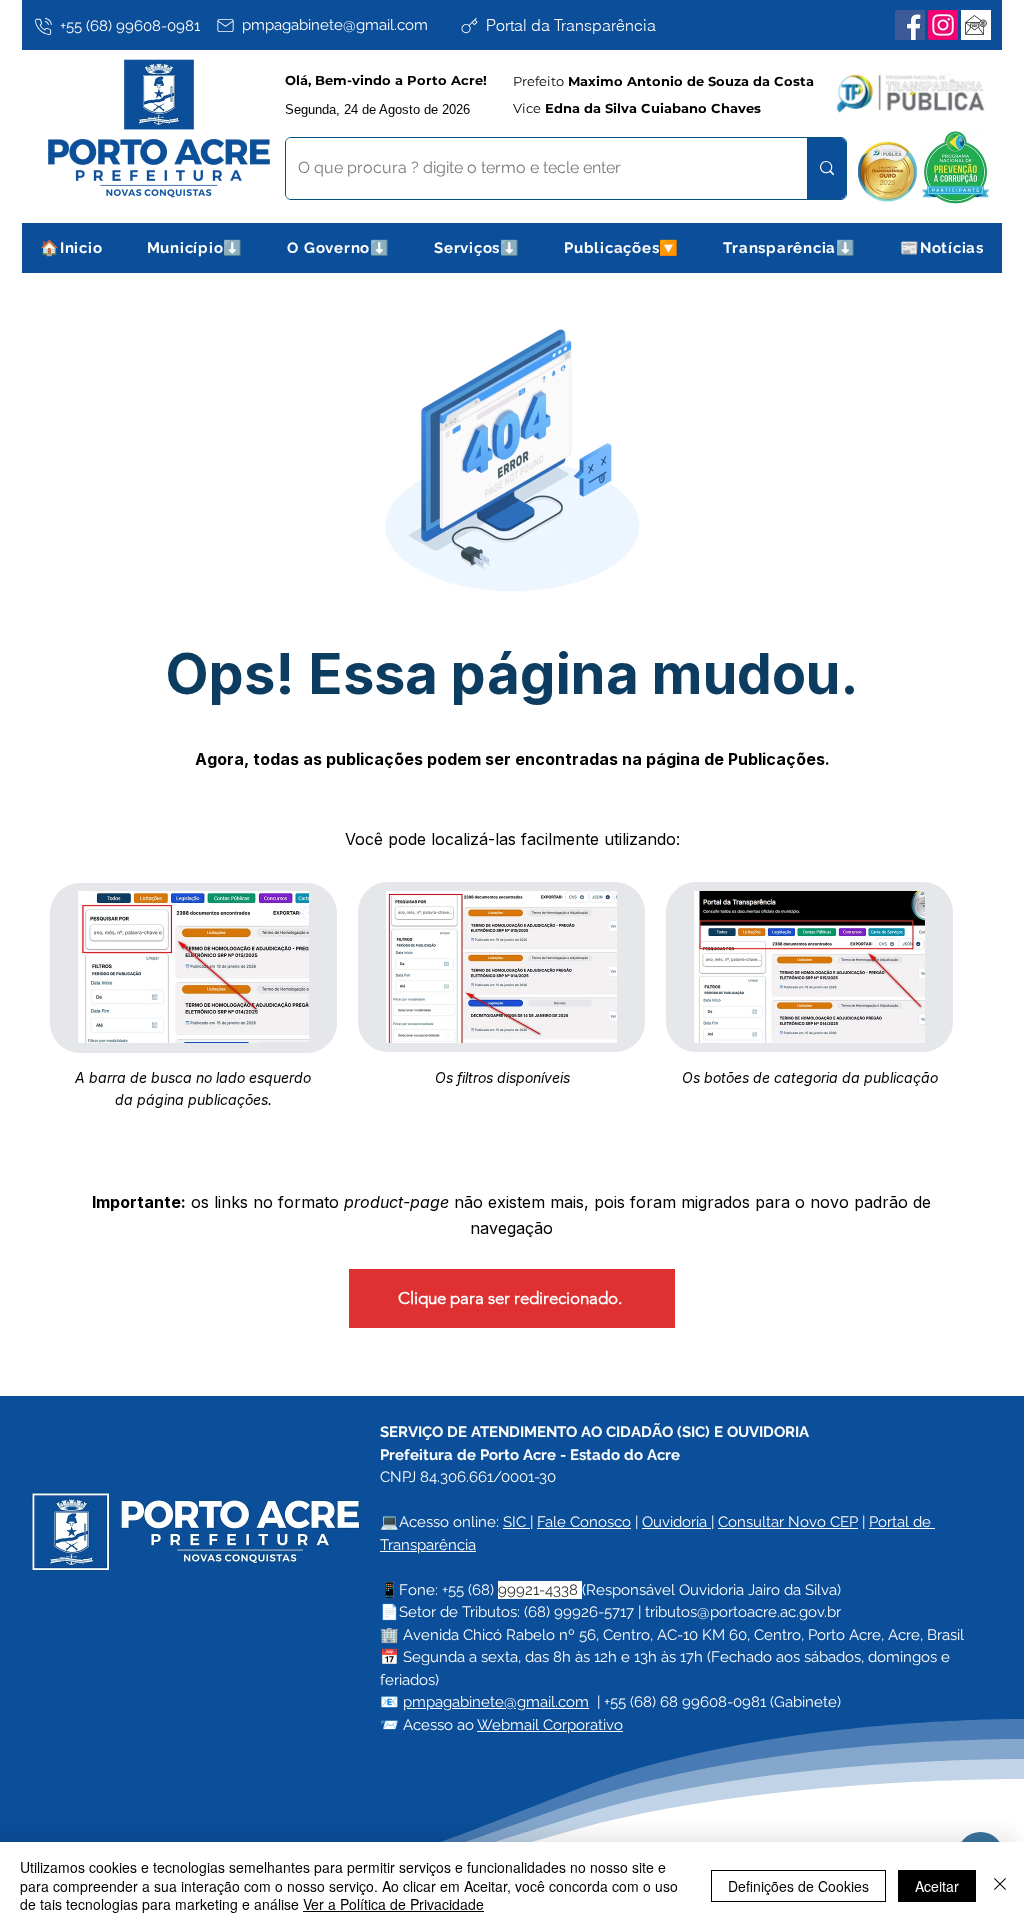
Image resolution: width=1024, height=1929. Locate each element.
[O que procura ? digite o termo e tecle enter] (826, 168)
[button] (195, 248)
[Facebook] (910, 25)
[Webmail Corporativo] (976, 25)
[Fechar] (1000, 1885)
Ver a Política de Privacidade (393, 1904)
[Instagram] (943, 25)
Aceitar (937, 1886)
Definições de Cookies (798, 1886)
